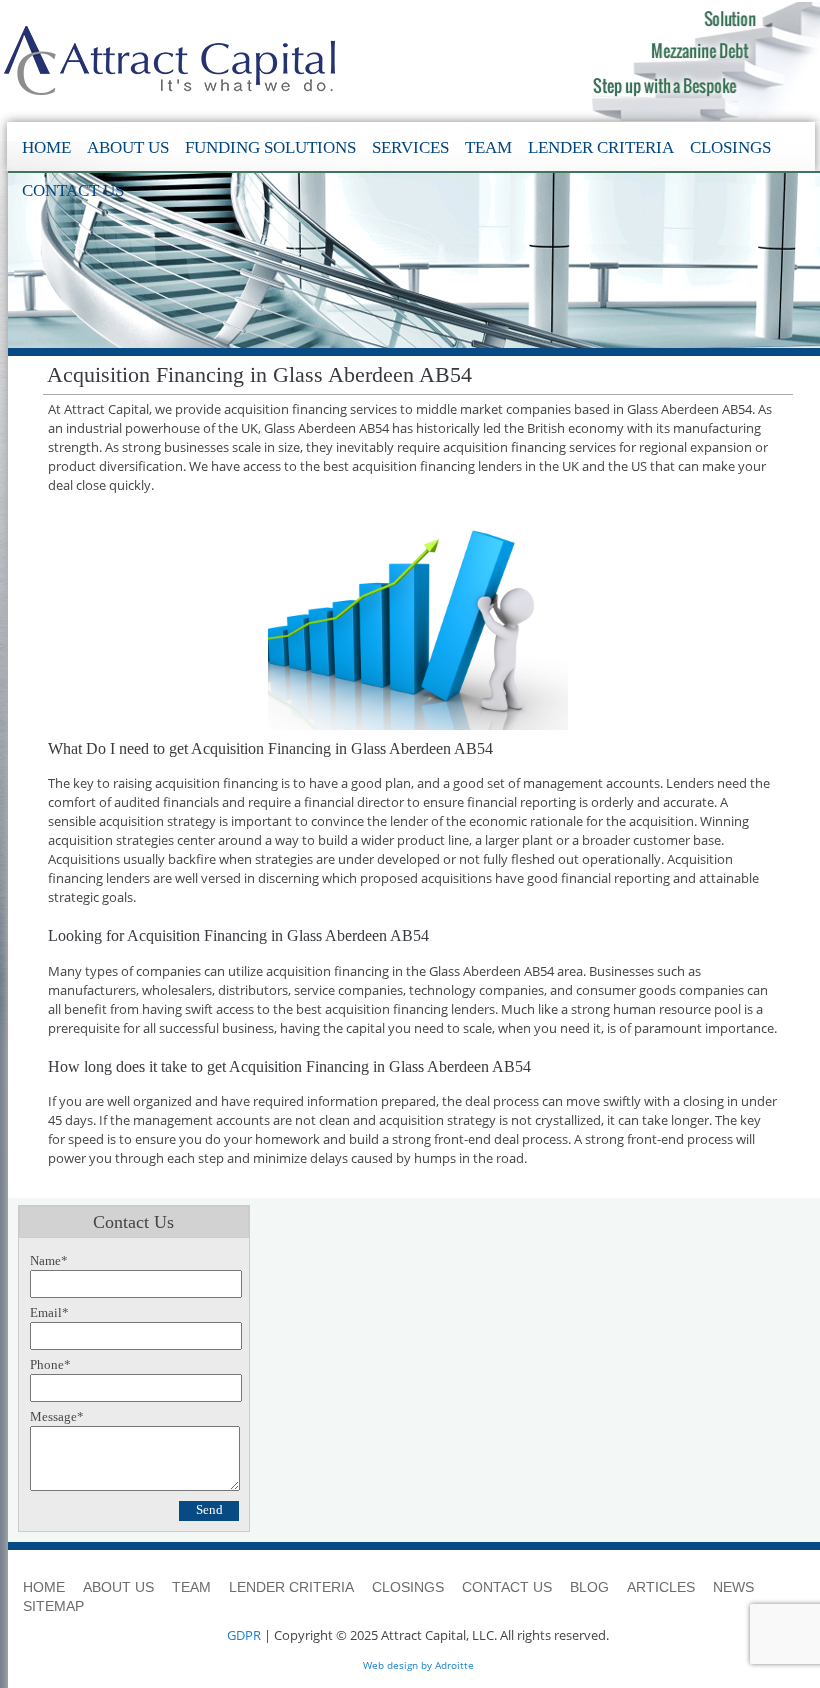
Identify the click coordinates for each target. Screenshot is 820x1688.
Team (488, 147)
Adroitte (454, 1665)
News (733, 1587)
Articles (661, 1587)
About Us (128, 147)
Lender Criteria (601, 147)
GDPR (244, 1635)
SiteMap (53, 1606)
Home (46, 147)
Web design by (397, 1665)
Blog (589, 1587)
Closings (730, 147)
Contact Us (73, 190)
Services (410, 147)
